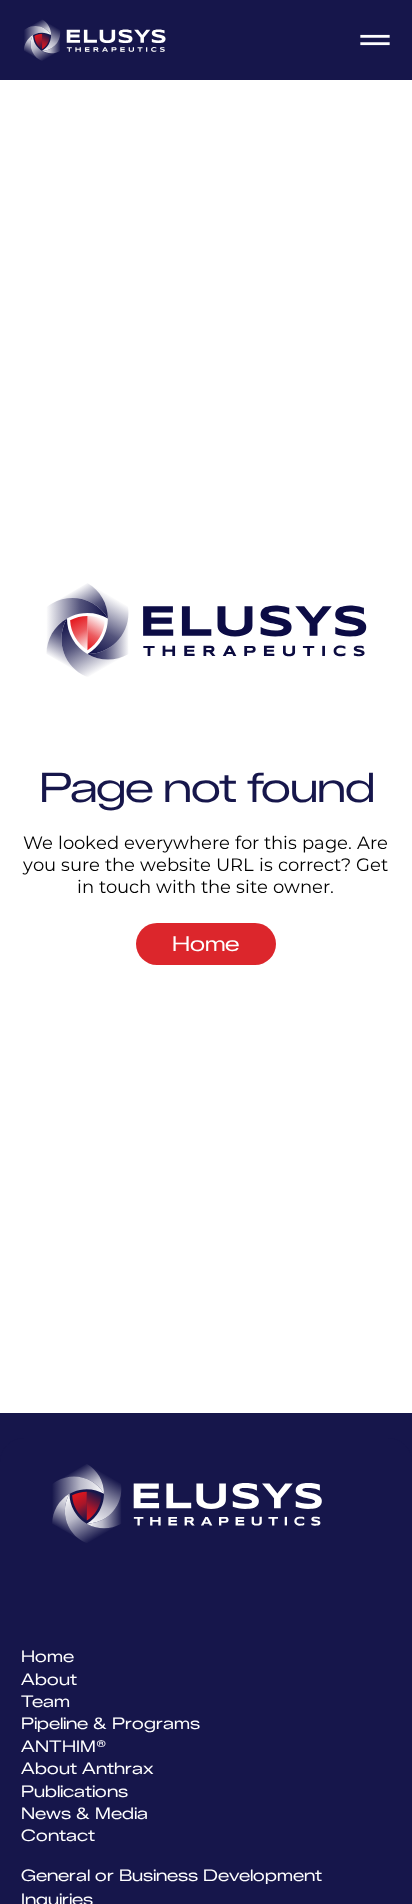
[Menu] (376, 40)
